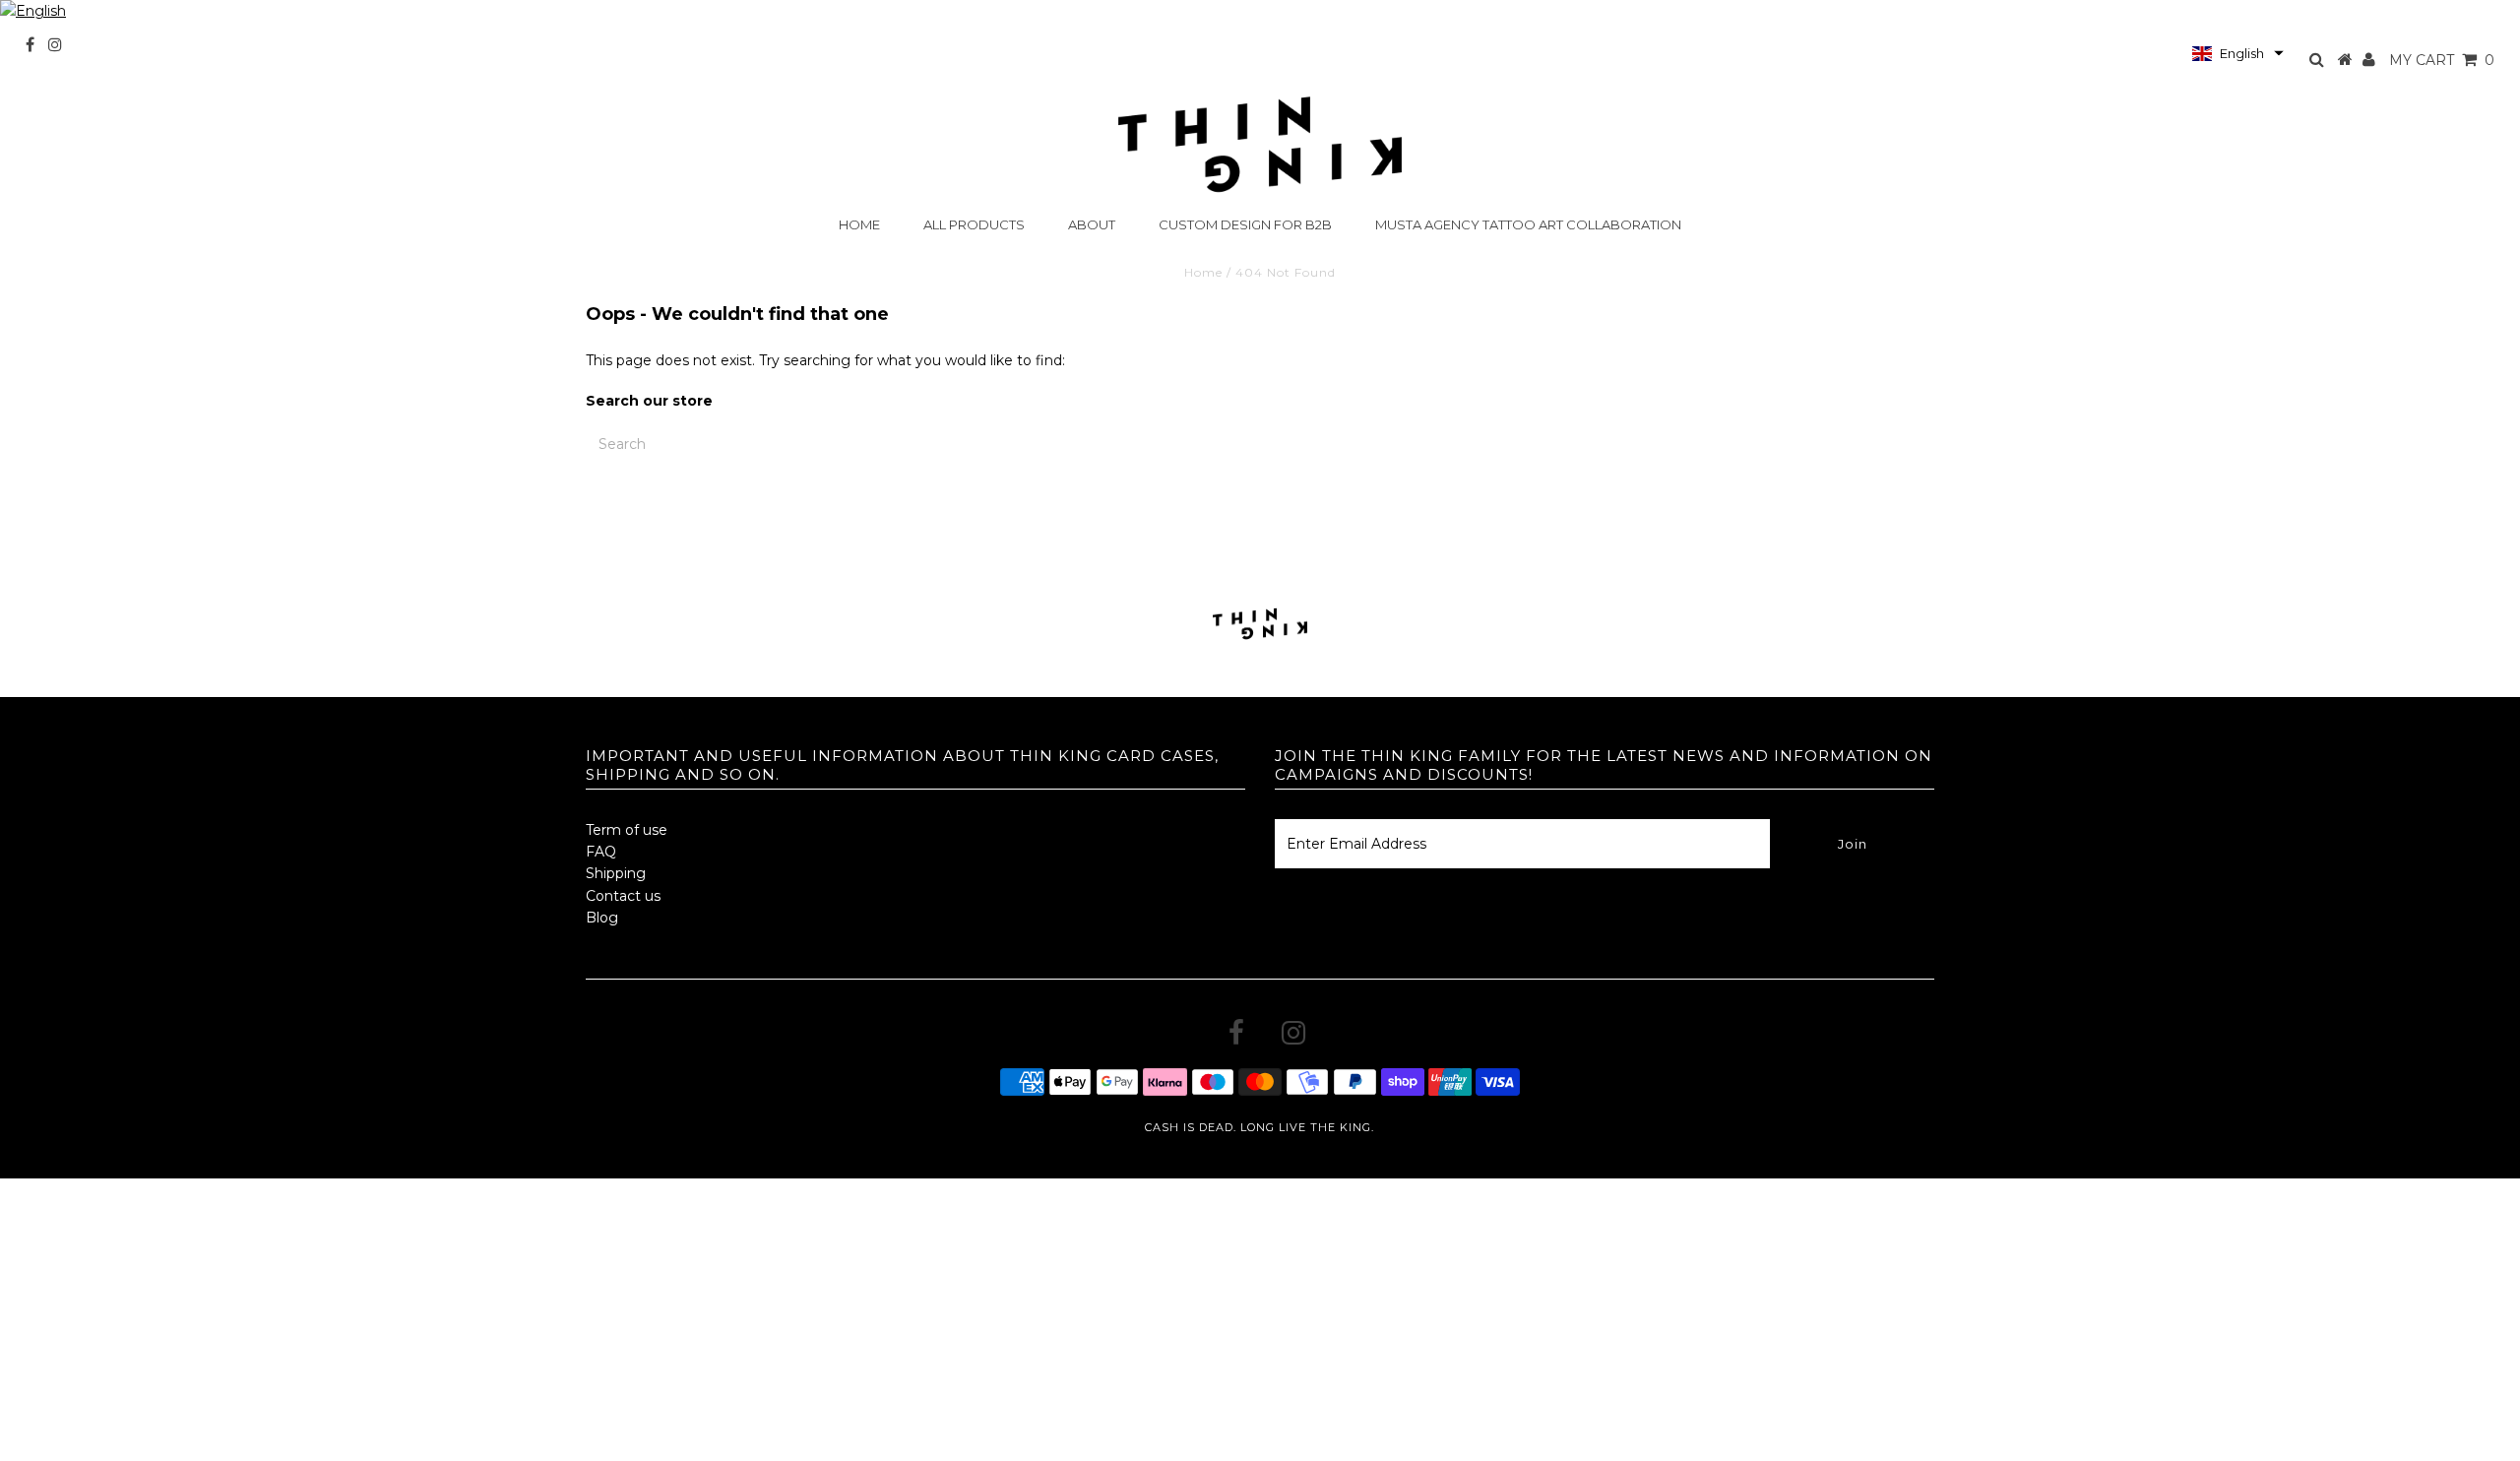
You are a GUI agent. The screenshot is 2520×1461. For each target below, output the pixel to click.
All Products (974, 224)
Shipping (616, 873)
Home (859, 224)
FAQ (601, 852)
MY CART (2442, 60)
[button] (2238, 53)
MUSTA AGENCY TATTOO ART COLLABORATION (1528, 224)
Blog (602, 918)
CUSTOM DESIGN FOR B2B (1245, 224)
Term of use (627, 830)
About (1092, 224)
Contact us (623, 896)
